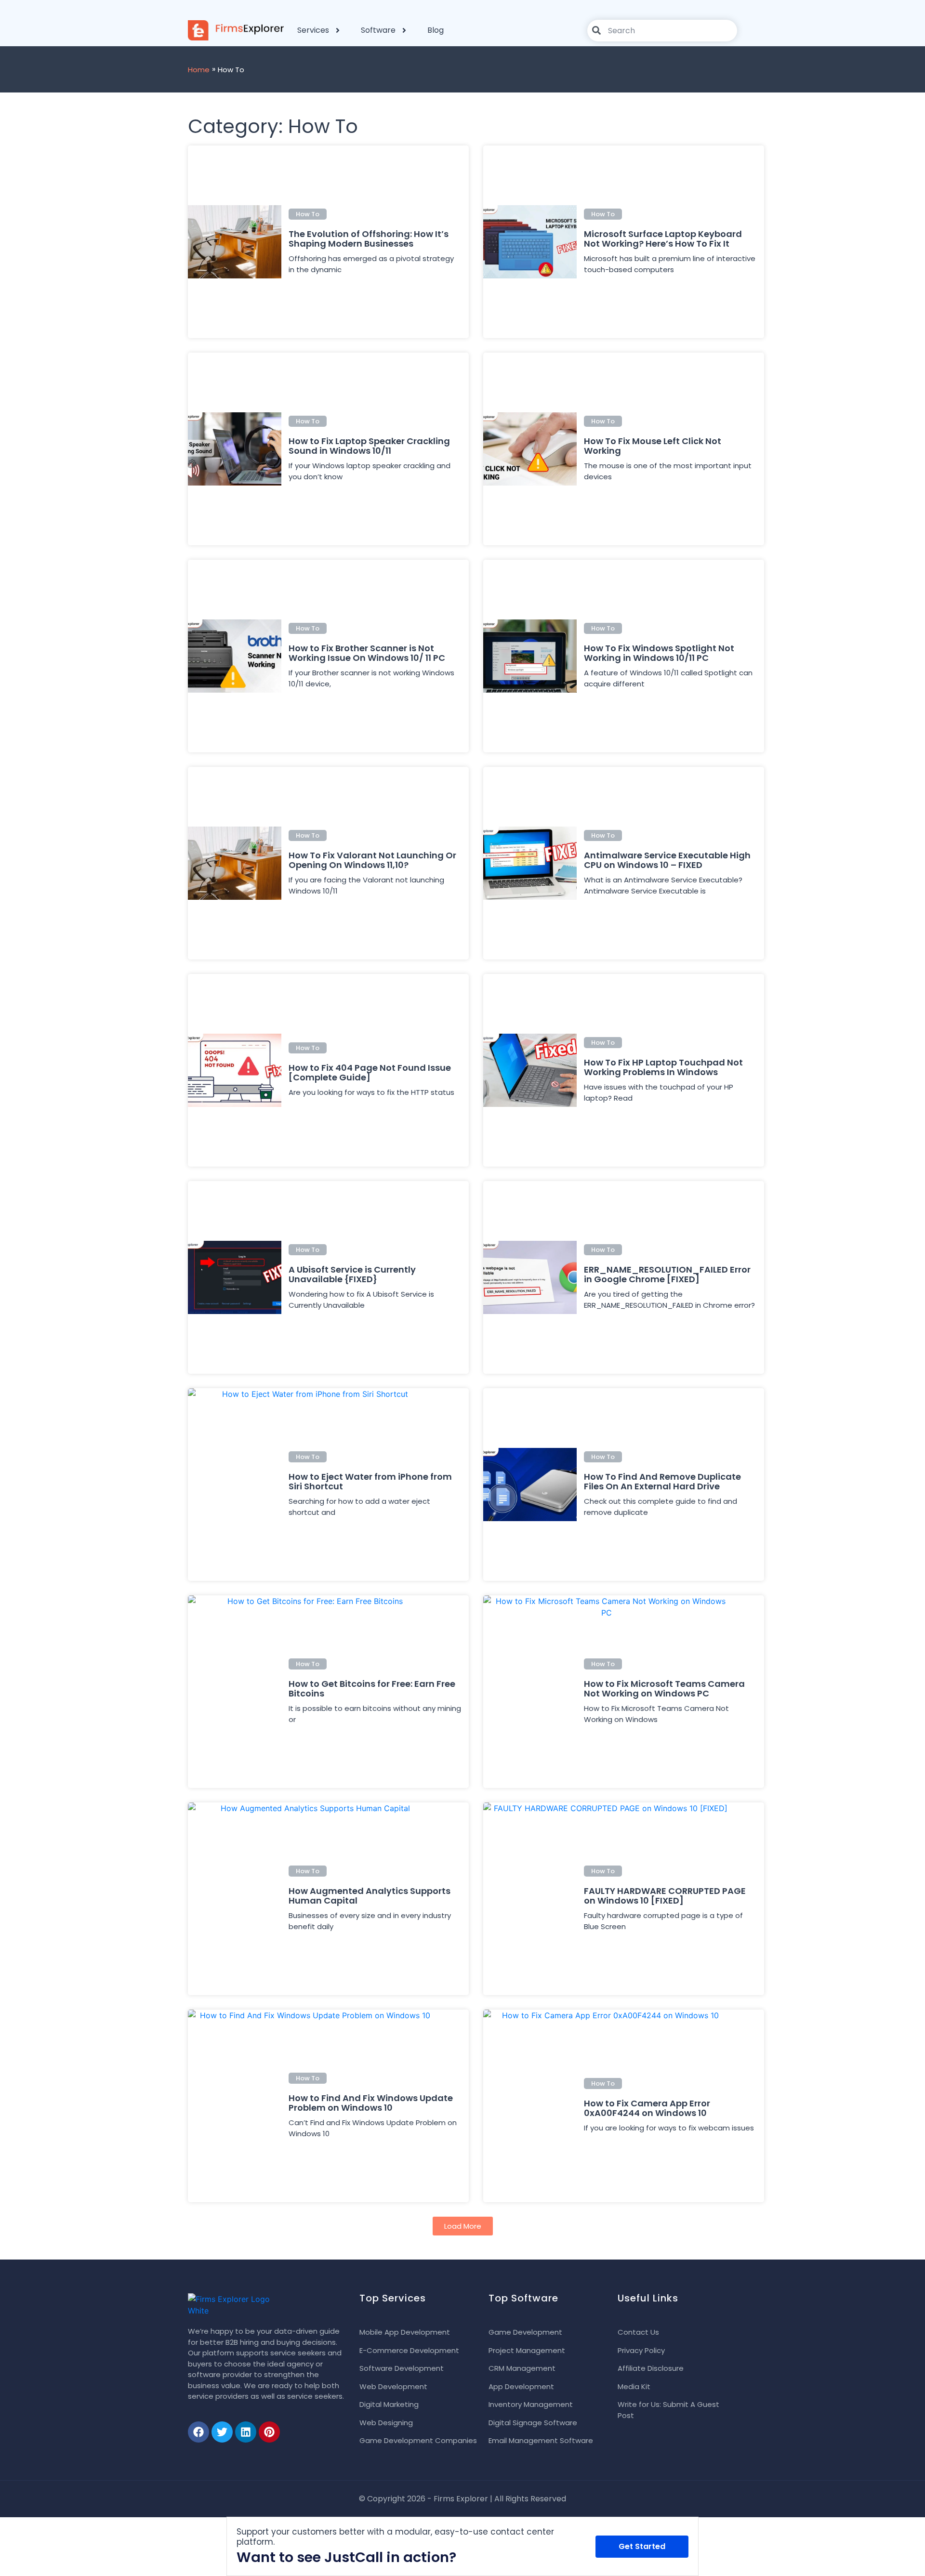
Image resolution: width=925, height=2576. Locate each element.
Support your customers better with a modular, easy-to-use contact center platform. (395, 2537)
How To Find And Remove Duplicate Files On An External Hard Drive (662, 1481)
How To (308, 214)
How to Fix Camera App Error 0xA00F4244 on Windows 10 (647, 2108)
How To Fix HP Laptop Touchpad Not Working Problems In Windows (663, 1067)
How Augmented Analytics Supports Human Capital (370, 1896)
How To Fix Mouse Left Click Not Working (653, 446)
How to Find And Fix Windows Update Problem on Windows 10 (371, 2103)
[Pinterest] (269, 2432)
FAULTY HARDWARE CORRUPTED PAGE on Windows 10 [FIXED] (665, 1896)
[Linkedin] (246, 2432)
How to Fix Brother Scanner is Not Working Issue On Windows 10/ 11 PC (367, 653)
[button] (463, 2226)
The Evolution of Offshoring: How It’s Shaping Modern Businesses (369, 239)
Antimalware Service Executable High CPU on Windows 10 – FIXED (667, 860)
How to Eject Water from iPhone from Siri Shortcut (370, 1481)
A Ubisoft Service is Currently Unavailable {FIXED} (352, 1274)
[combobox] (662, 31)
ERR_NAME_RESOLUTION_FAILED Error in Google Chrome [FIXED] (667, 1274)
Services (313, 30)
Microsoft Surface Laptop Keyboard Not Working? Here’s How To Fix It (663, 239)
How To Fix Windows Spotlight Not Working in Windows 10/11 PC (659, 653)
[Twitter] (222, 2432)
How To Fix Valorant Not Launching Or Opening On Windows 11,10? (372, 860)
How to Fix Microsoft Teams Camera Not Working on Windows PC (664, 1689)
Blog (436, 30)
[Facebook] (198, 2432)
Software (378, 30)
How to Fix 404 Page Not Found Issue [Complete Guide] (370, 1072)
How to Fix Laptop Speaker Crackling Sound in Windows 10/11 (369, 446)
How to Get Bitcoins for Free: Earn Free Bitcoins (372, 1689)
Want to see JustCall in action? (346, 2557)
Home (199, 70)
